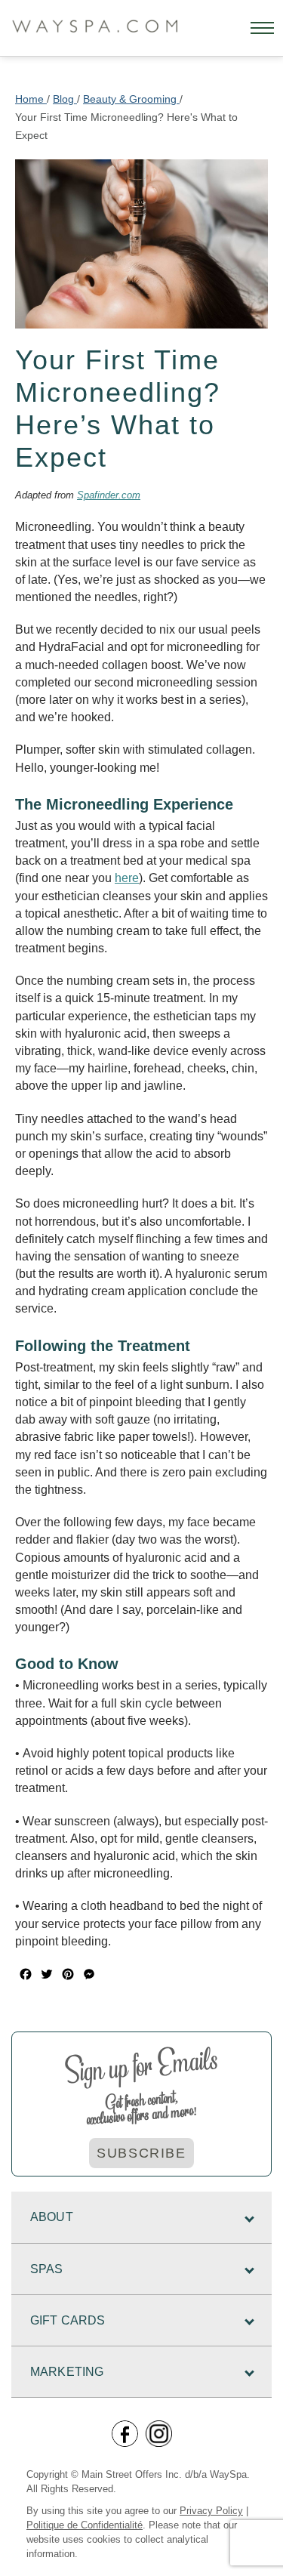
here (127, 878)
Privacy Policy (211, 2511)
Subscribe (141, 2153)
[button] (262, 28)
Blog (65, 99)
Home (31, 99)
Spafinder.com (109, 495)
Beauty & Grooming (131, 99)
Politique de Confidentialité (85, 2525)
